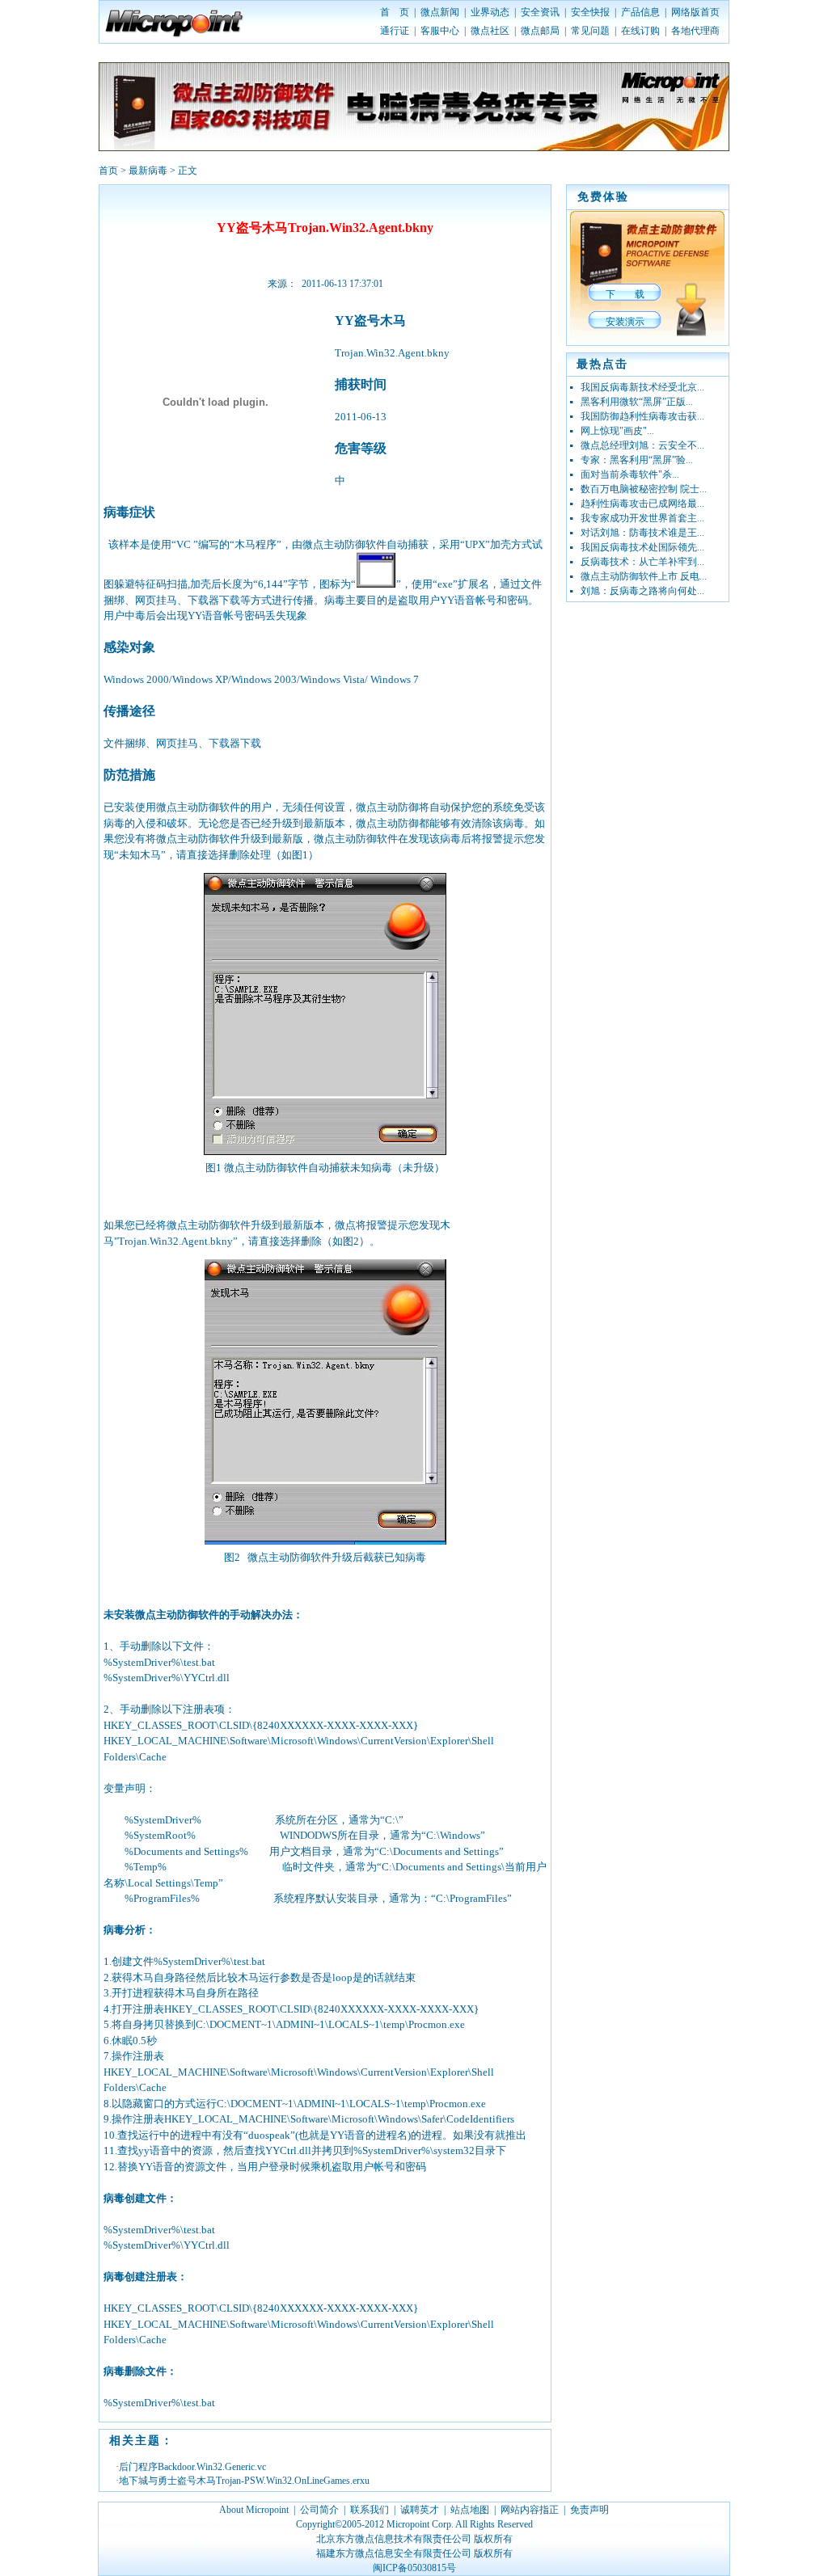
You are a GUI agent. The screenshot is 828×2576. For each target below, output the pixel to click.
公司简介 (319, 2510)
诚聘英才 (420, 2510)
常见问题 (590, 31)
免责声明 (589, 2510)
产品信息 (640, 12)
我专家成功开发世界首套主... (642, 518)
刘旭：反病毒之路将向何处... (642, 591)
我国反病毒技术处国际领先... (642, 547)
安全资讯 (540, 12)
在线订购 (640, 31)
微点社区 (490, 31)
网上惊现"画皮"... (617, 431)
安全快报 (590, 12)
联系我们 (370, 2510)
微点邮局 (540, 31)
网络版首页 (695, 12)
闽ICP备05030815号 (414, 2568)
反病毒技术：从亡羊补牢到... (642, 562)
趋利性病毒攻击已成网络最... (642, 504)
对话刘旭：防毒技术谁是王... (642, 533)
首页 (108, 171)
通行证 (395, 31)
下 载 (625, 294)
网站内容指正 (530, 2510)
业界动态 (490, 12)
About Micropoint (254, 2510)
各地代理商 (695, 31)
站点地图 (470, 2510)
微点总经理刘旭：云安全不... (642, 445)
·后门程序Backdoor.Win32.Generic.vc (191, 2467)
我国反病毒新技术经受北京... (642, 387)
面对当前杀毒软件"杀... (630, 474)
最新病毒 (148, 171)
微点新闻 (440, 12)
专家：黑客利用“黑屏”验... (637, 460)
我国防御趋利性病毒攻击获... (642, 416)
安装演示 (625, 322)
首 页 (395, 12)
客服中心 (440, 31)
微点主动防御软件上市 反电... (644, 576)
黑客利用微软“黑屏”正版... (637, 402)
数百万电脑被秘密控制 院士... (644, 489)
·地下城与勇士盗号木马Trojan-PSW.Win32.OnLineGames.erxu (243, 2481)
